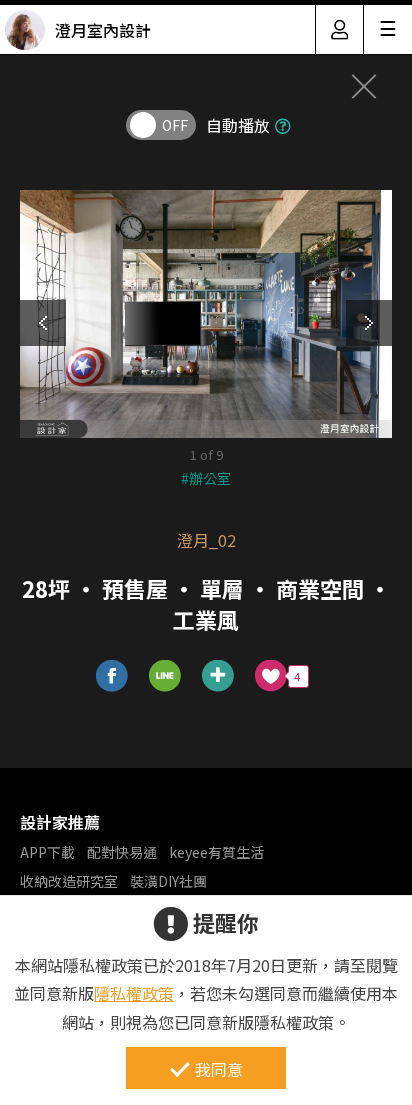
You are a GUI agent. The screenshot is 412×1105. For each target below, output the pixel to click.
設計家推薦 (60, 822)
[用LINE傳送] (165, 676)
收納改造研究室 (69, 881)
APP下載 (47, 852)
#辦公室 (206, 478)
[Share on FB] (112, 676)
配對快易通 (122, 852)
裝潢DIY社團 (168, 881)
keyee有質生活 (216, 852)
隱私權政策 (134, 993)
